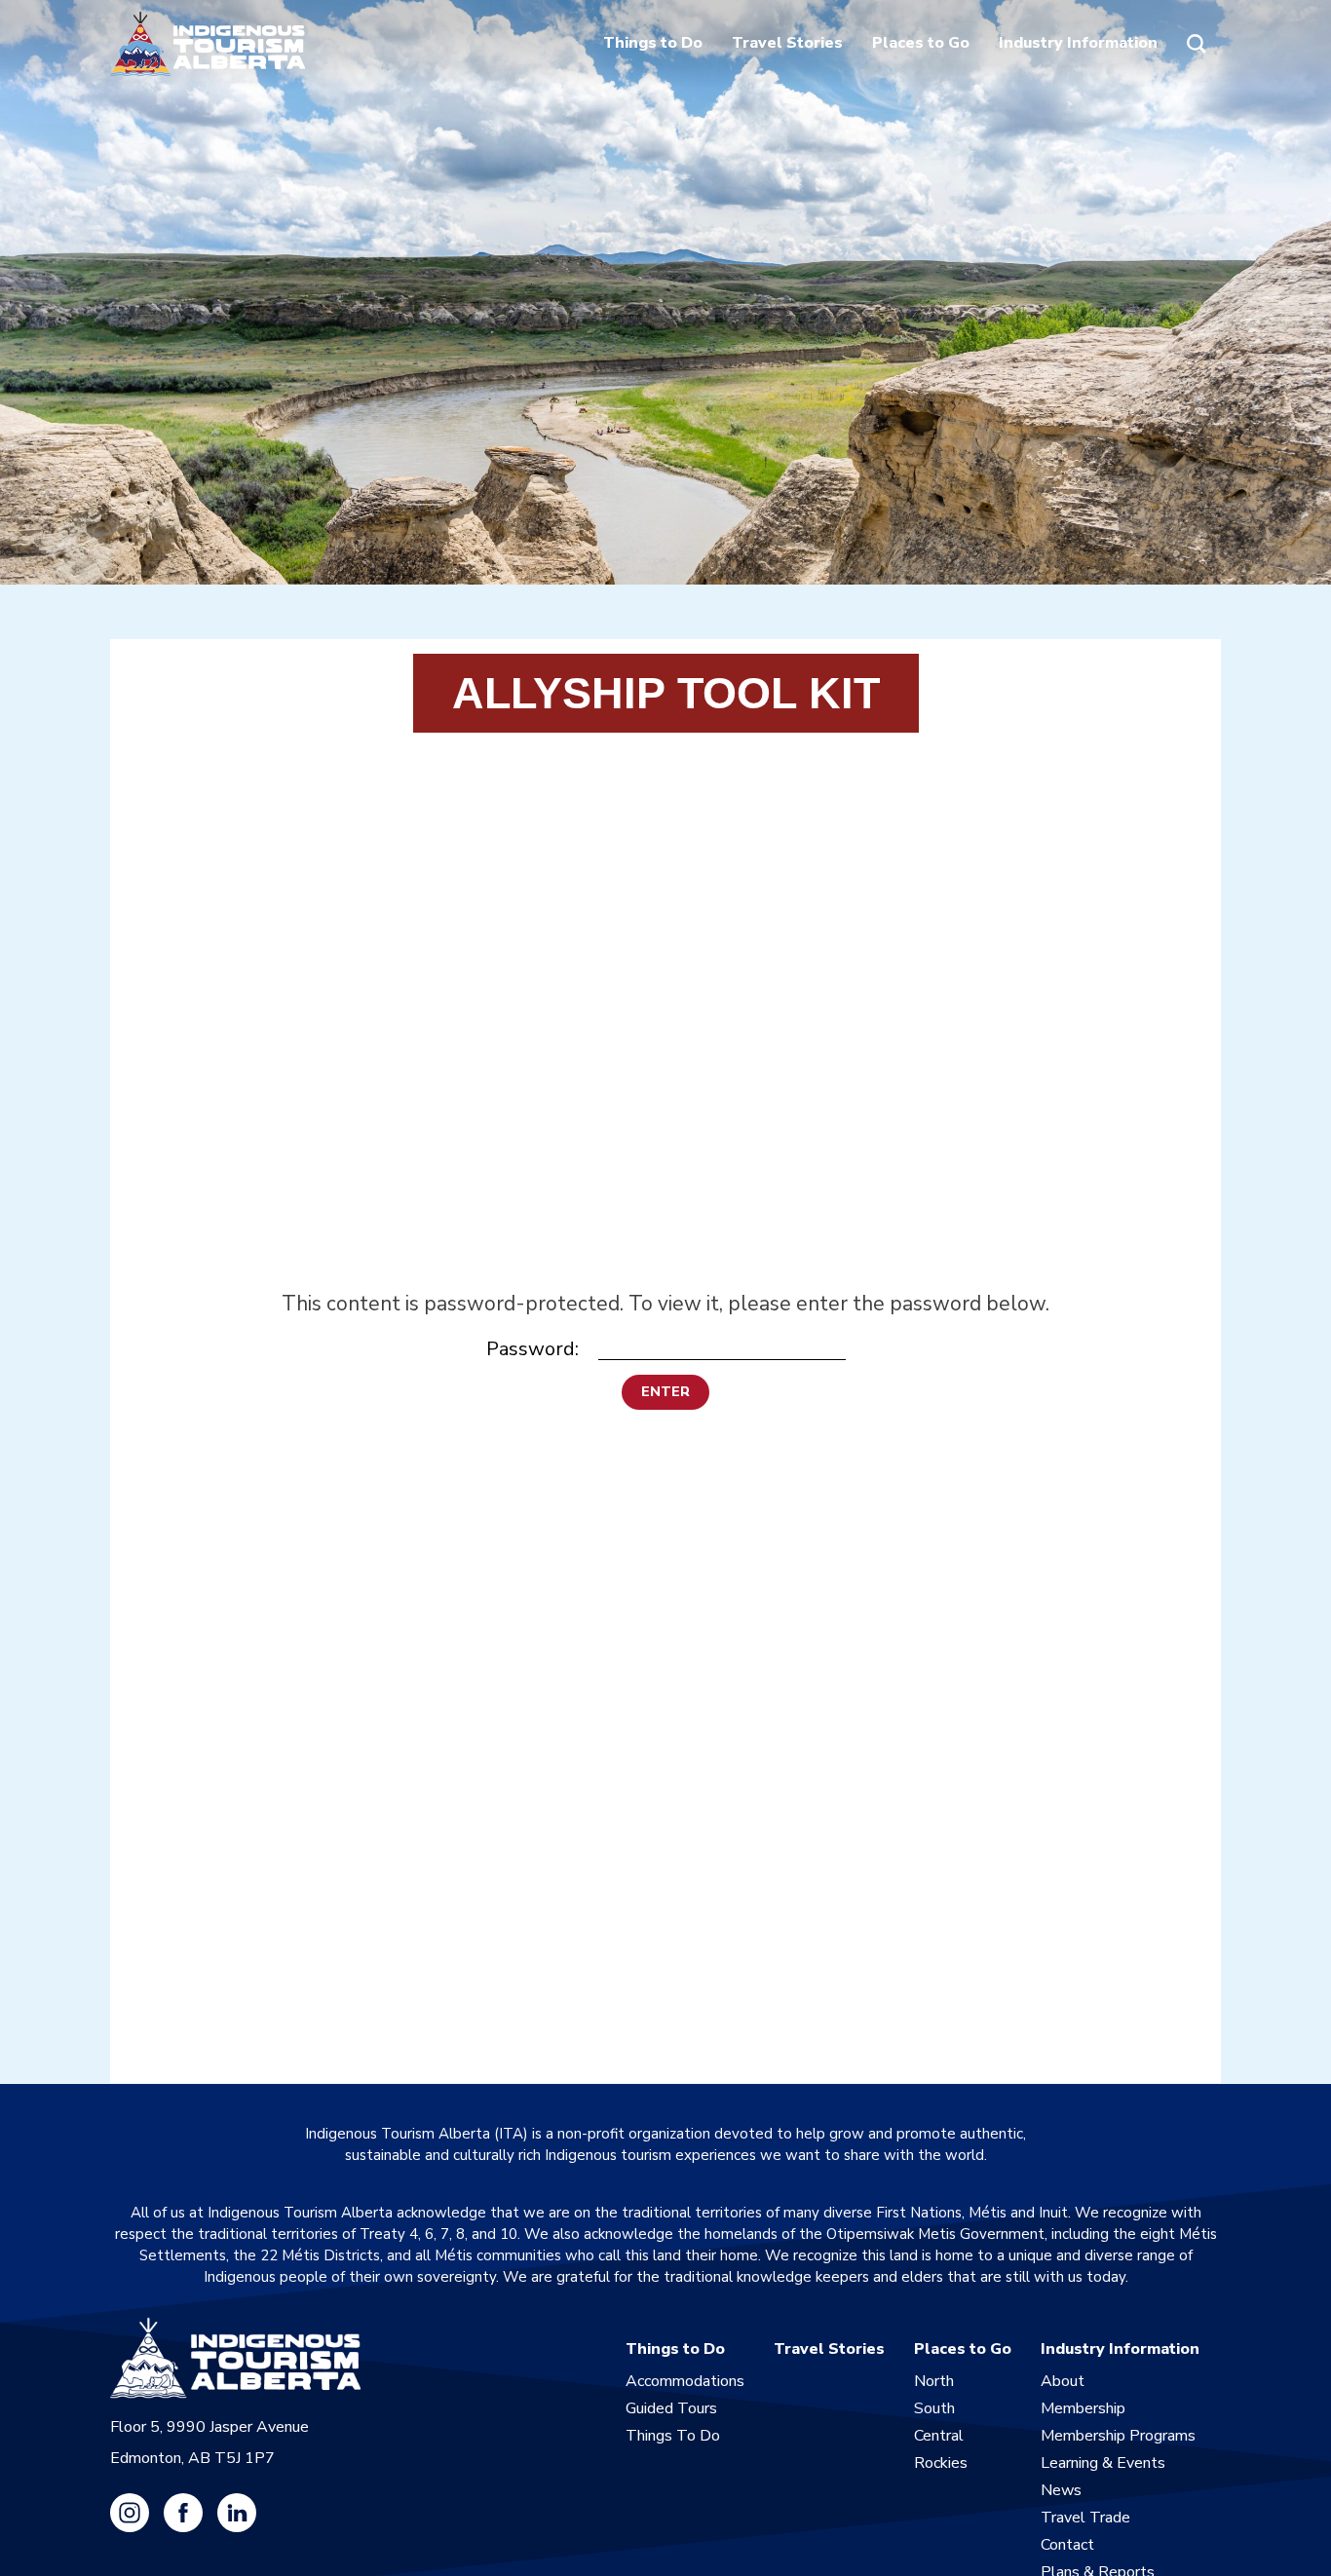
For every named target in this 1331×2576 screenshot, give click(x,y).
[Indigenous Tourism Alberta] (208, 44)
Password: (532, 1349)
